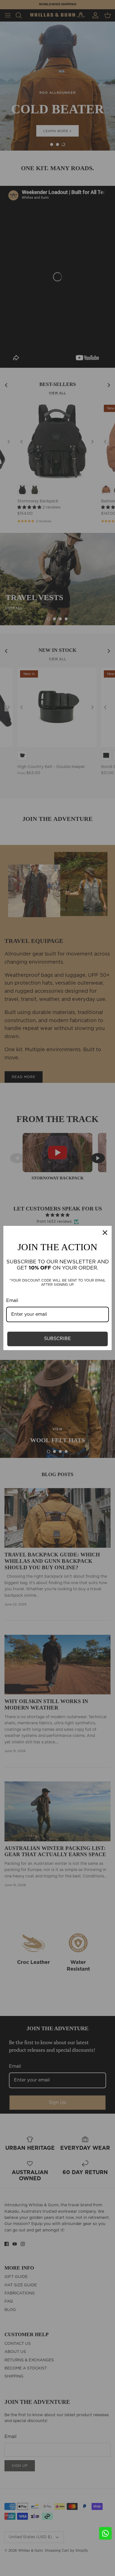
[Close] (105, 1233)
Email (12, 1301)
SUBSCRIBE (57, 1339)
